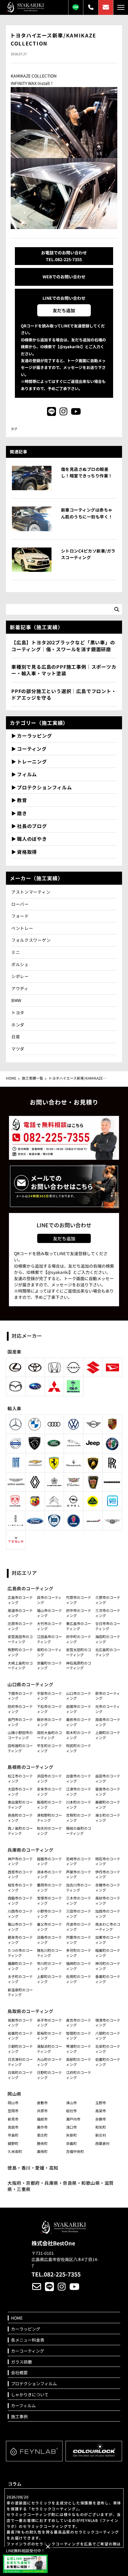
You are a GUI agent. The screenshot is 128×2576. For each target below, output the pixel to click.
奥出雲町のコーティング (20, 1804)
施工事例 (19, 2417)
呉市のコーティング (49, 1600)
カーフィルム (23, 2406)
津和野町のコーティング (49, 1818)
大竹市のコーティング (49, 1626)
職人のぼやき (32, 839)
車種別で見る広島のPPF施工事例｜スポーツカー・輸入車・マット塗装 (64, 670)
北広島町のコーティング (108, 1652)
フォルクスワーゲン (31, 940)
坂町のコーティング (49, 1652)
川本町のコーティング (79, 1804)
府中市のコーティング (79, 1613)
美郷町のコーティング (108, 1804)
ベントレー (22, 928)
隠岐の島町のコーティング (79, 1831)
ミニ (16, 952)
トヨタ (18, 1012)
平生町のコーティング (49, 1748)
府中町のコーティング (79, 1639)
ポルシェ (20, 964)
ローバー (20, 904)
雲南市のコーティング (108, 1791)
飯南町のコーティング (49, 1804)
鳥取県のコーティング (30, 2011)
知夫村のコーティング (49, 1831)
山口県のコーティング (30, 1684)
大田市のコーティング (20, 1791)
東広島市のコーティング (79, 1626)
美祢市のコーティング (79, 1722)
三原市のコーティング (108, 1600)
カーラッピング (35, 736)
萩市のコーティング (108, 1696)
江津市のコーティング (79, 1791)
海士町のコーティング (108, 1818)
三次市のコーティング (108, 1613)
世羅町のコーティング (49, 1665)
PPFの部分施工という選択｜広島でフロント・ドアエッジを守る (64, 694)
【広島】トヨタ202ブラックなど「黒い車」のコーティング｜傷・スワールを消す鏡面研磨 (63, 646)
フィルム (27, 774)
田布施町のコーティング (20, 1748)
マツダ (18, 1049)
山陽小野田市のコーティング (20, 1735)
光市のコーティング (108, 1709)
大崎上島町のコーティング (20, 1665)
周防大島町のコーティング (49, 1735)
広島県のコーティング (30, 1588)
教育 (22, 800)
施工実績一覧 (32, 1078)
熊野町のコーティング (20, 1652)
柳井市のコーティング (49, 1722)
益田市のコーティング (108, 1778)
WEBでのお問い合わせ (64, 277)
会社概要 (19, 2373)
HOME (11, 1078)
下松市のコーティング (49, 1709)
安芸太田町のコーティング (79, 1652)
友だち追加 (64, 310)
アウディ (22, 988)
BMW (16, 1000)
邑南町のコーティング (20, 1818)
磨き (22, 813)
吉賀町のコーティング (79, 1818)
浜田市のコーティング (49, 1778)
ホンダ (18, 1025)
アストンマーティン (31, 892)
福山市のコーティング (49, 1613)
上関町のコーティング (108, 1735)
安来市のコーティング (49, 1791)
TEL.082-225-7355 (56, 2274)
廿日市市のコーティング (108, 1626)
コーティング (32, 749)
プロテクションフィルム (45, 787)
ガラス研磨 (21, 2362)
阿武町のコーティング (79, 1748)
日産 (16, 1037)
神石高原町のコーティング (79, 1665)
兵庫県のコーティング (30, 1850)
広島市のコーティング (20, 1600)
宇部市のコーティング (49, 1696)
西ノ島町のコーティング (20, 1831)
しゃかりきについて (30, 2395)
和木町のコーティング (79, 1735)
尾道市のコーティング (20, 1613)
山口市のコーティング (79, 1696)
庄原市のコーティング (20, 1626)
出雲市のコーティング (79, 1778)
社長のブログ (32, 826)
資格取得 (27, 852)
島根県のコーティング (30, 1767)
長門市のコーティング (20, 1722)
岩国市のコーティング (79, 1709)
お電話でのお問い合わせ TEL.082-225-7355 (64, 256)
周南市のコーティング (108, 1722)
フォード (20, 916)
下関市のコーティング (20, 1696)
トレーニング (32, 761)
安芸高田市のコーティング (20, 1639)
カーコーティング (28, 2351)
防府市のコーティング (20, 1709)
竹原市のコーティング (79, 1600)
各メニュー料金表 (28, 2340)
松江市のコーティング (20, 1778)
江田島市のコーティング (49, 1639)
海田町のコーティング (108, 1639)
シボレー (20, 976)
